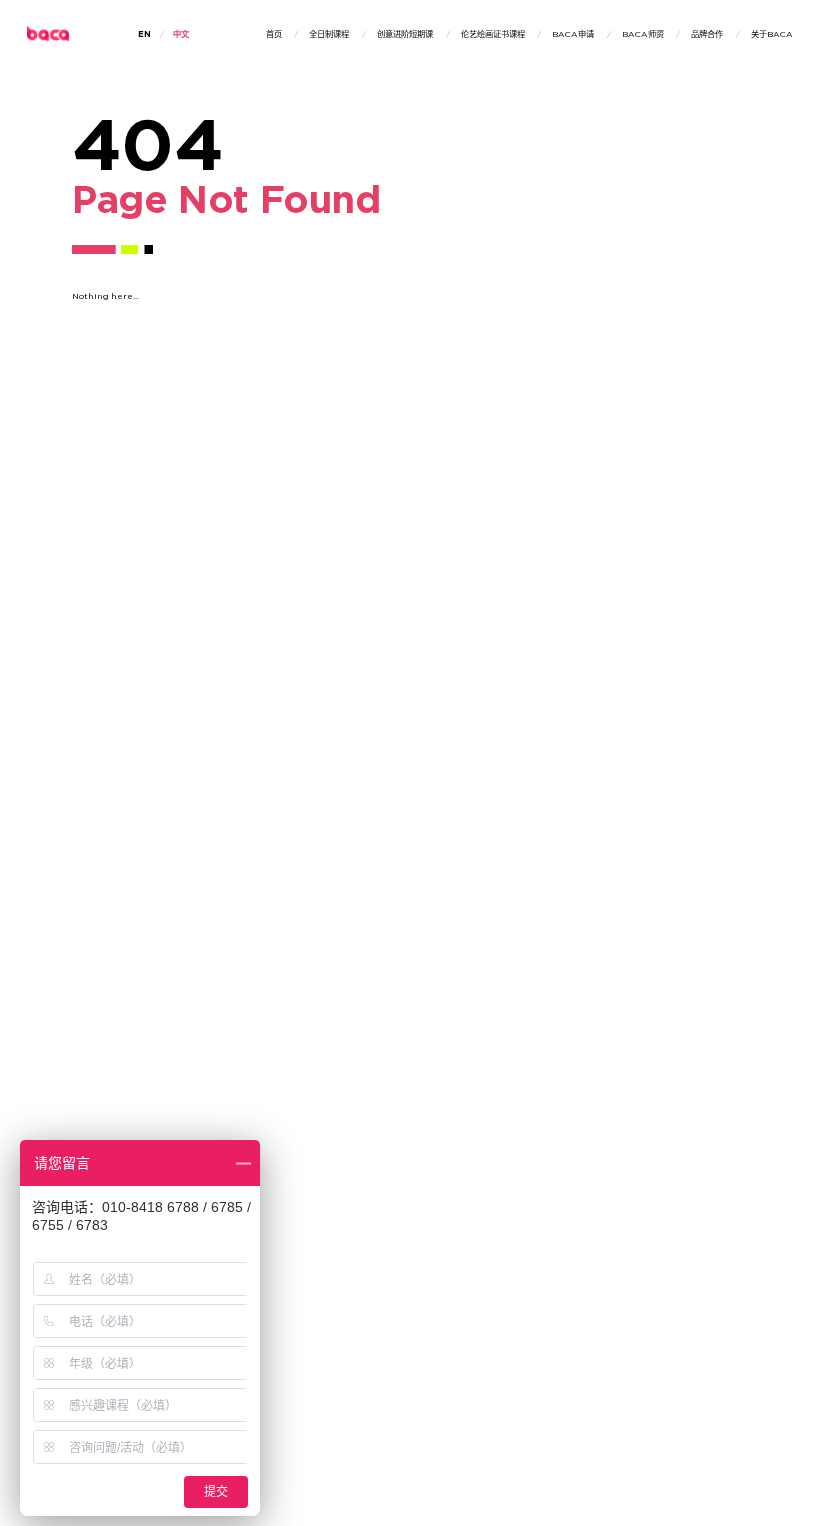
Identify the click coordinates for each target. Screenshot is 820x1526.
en (144, 34)
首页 (274, 34)
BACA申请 (573, 34)
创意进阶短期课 (405, 34)
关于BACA (772, 34)
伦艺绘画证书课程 (493, 34)
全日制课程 (329, 34)
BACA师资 (643, 34)
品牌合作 (707, 34)
